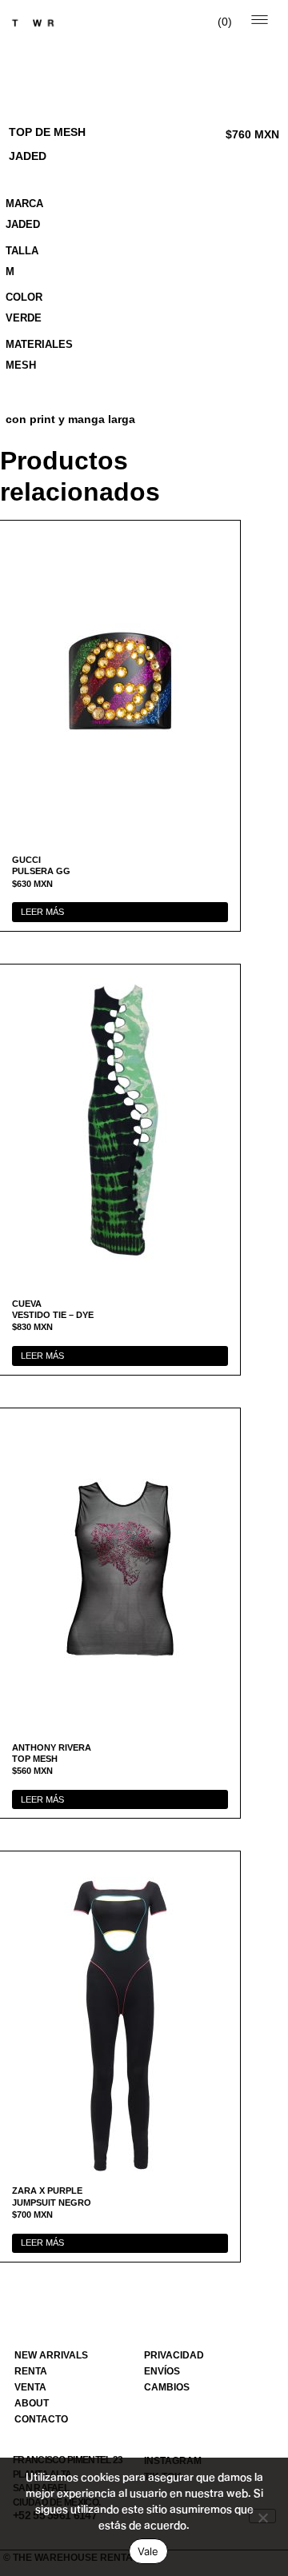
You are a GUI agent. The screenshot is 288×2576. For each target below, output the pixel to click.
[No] (262, 2516)
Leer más (42, 912)
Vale (148, 2551)
